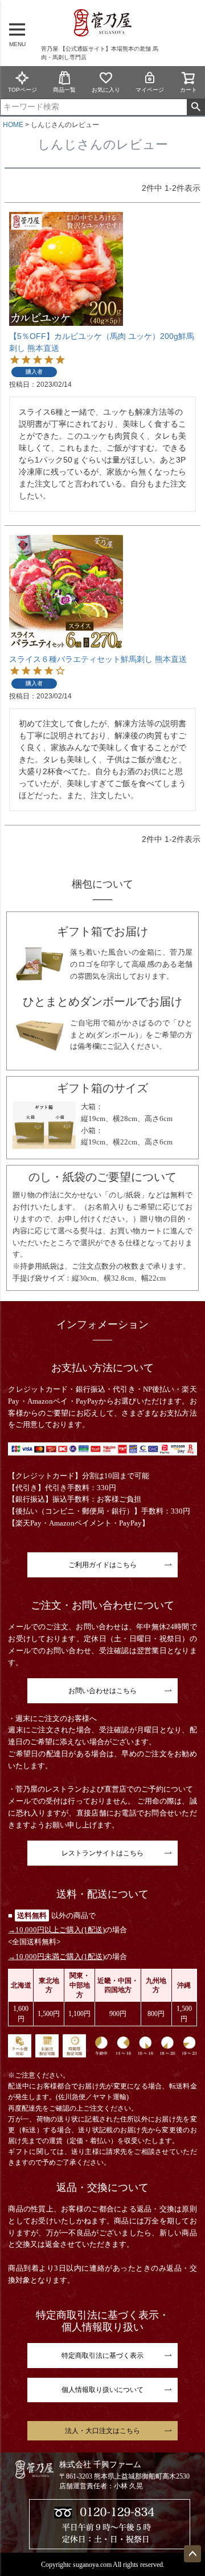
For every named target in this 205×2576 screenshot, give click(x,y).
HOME (13, 125)
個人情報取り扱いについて (102, 2390)
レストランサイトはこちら (102, 1853)
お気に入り (106, 90)
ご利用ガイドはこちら (102, 1565)
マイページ (150, 90)
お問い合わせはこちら (102, 1691)
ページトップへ (192, 2554)
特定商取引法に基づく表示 (102, 2356)
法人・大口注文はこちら (102, 2431)
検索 (196, 107)
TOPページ (22, 90)
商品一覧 (64, 90)
